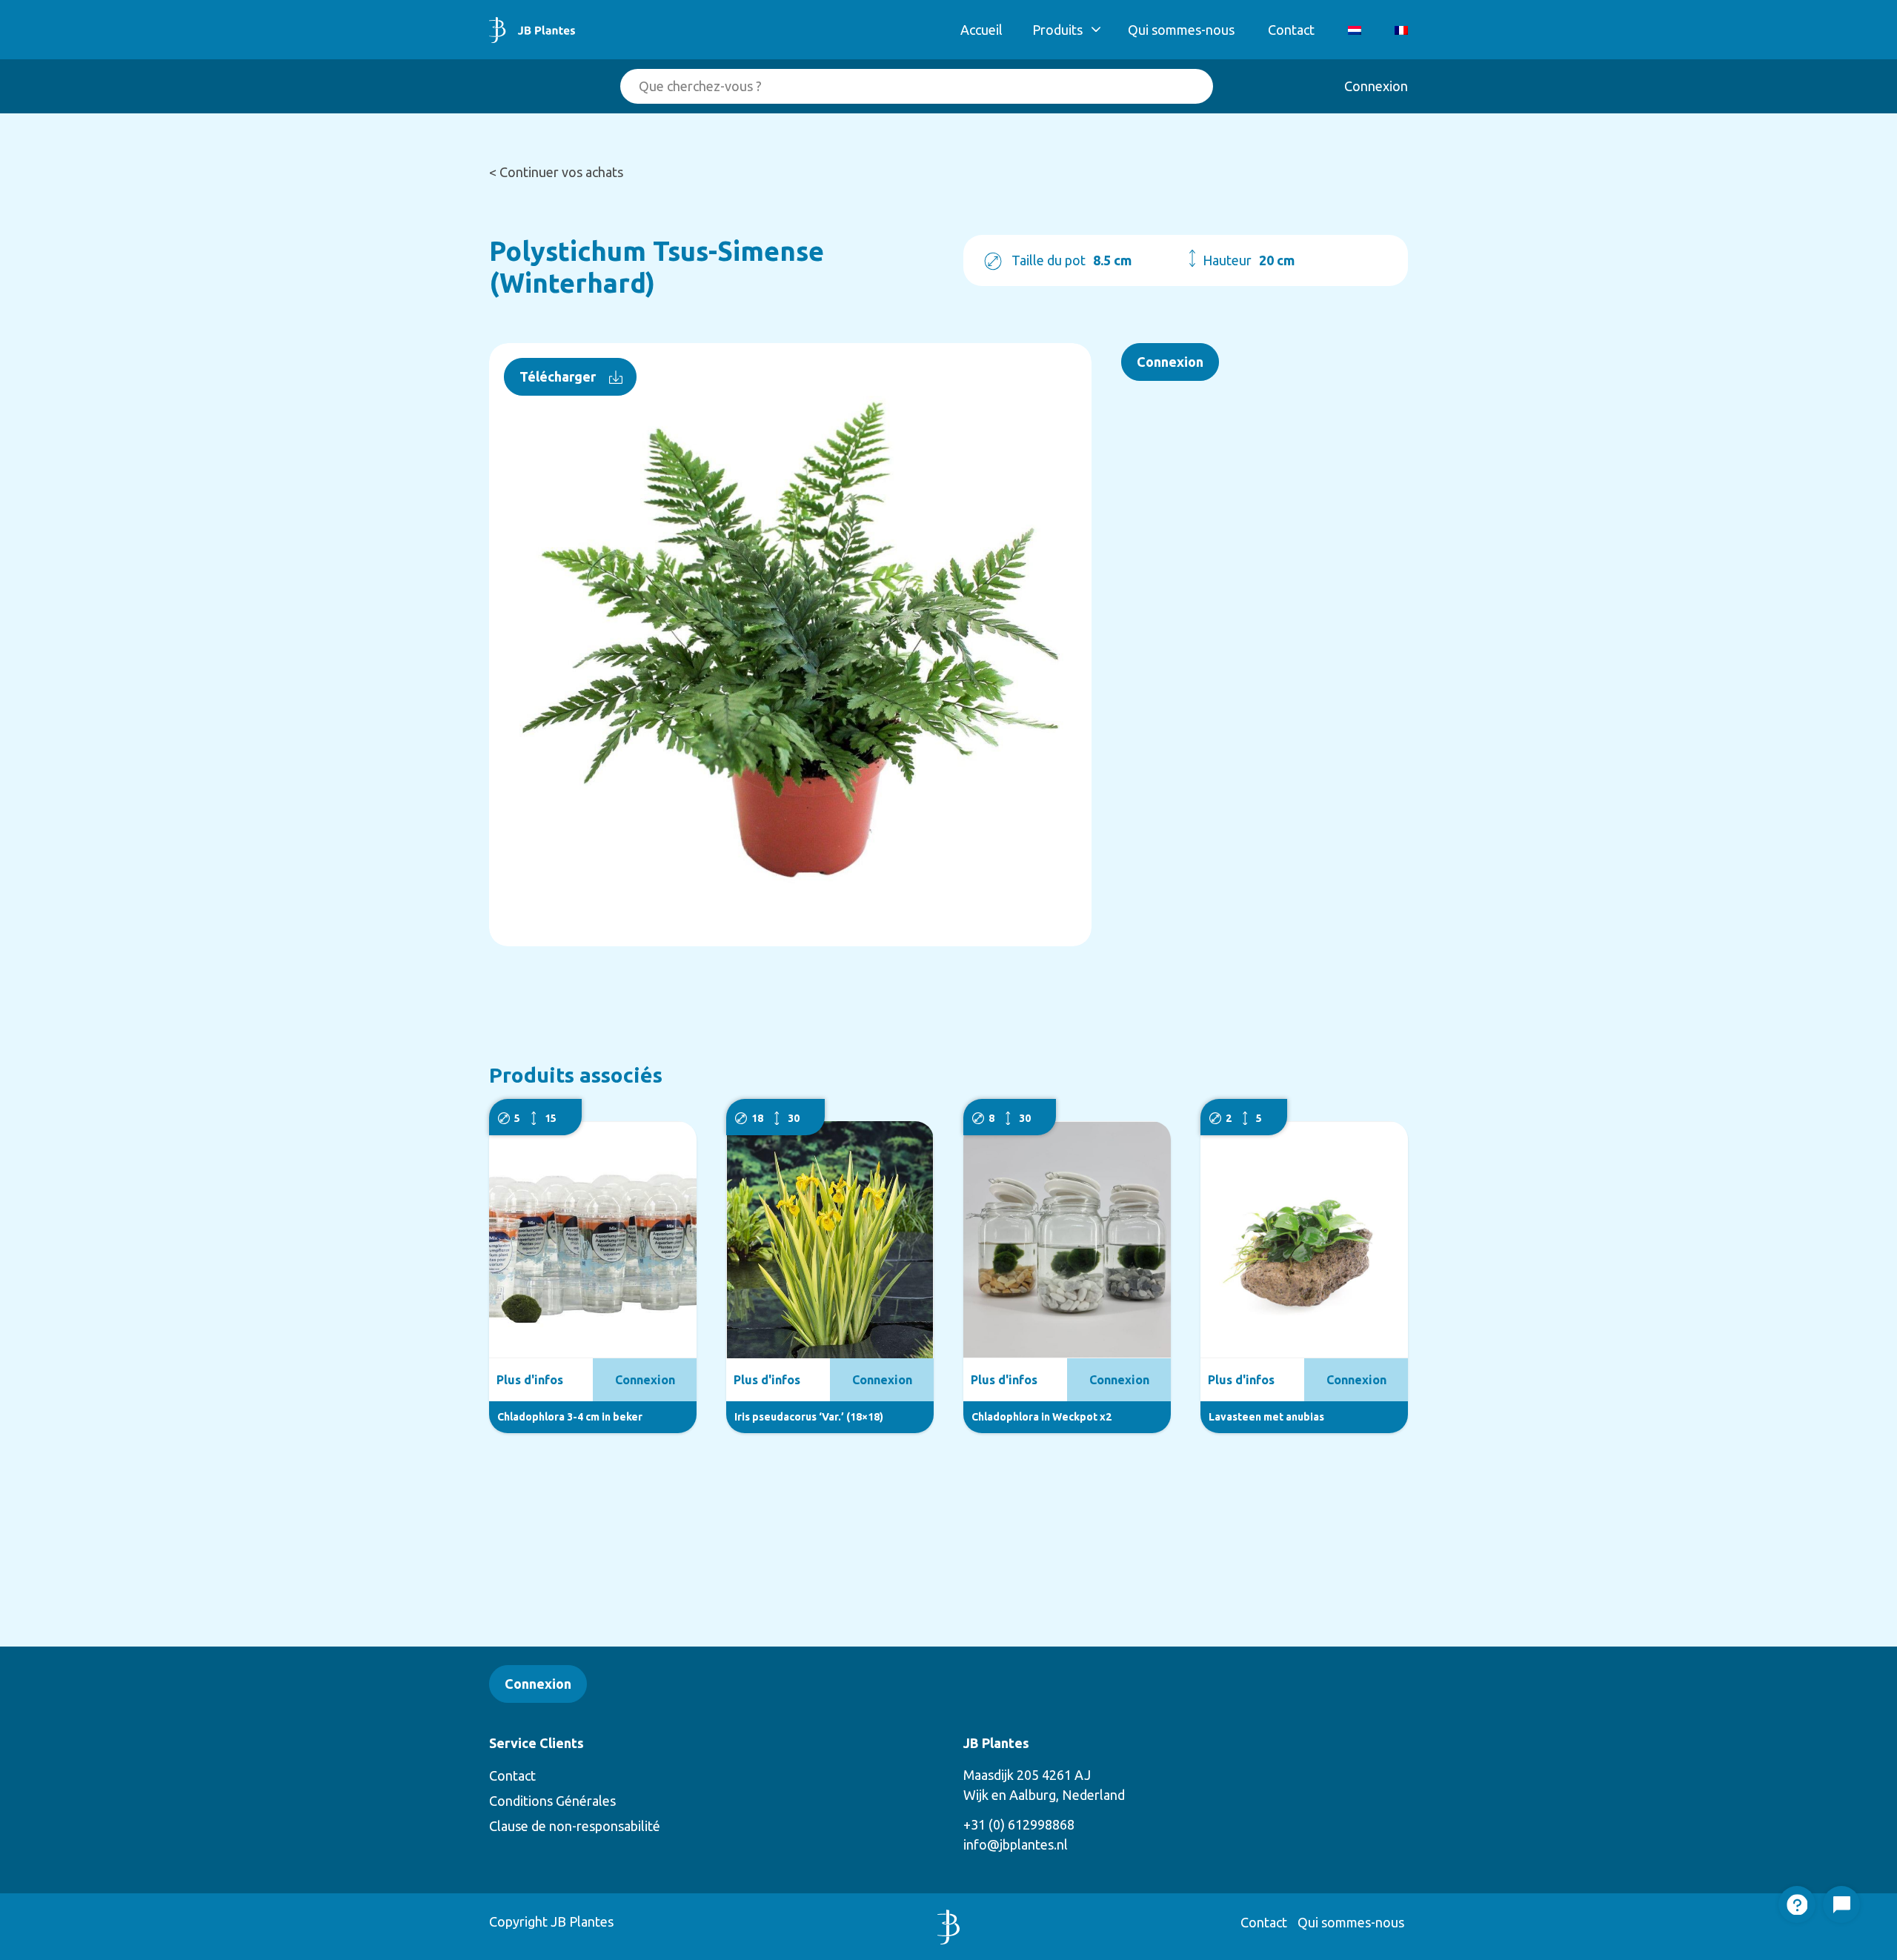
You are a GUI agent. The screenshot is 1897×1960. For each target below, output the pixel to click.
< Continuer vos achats (556, 172)
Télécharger (558, 376)
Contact (1291, 30)
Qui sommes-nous (1181, 30)
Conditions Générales (552, 1801)
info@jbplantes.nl (1016, 1844)
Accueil (981, 30)
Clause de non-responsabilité (575, 1826)
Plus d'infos (530, 1380)
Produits (1057, 30)
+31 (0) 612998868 (1019, 1824)
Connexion (1376, 86)
